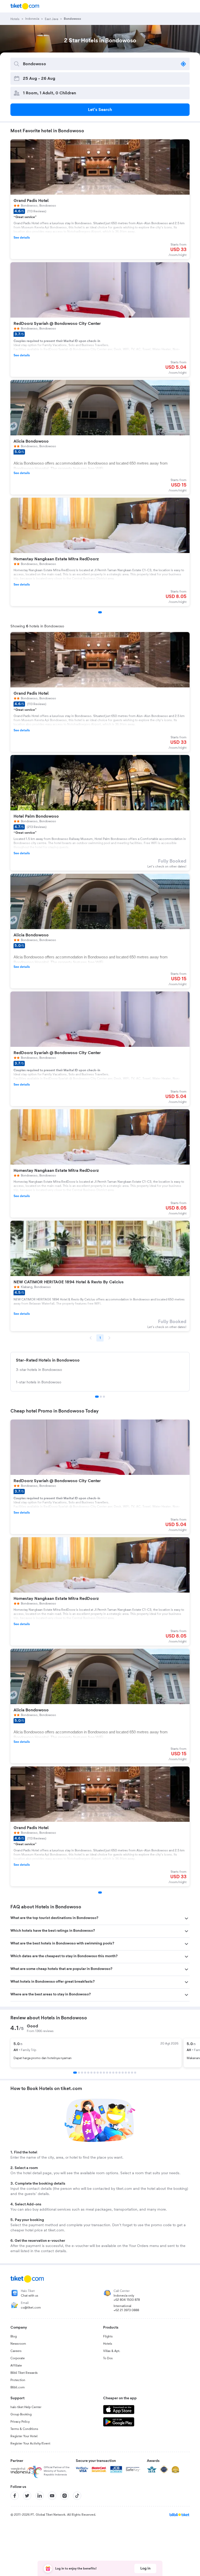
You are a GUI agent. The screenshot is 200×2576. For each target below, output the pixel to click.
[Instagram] (65, 2496)
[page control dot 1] (97, 1397)
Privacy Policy (20, 2422)
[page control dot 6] (91, 2073)
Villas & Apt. (112, 2351)
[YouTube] (52, 2496)
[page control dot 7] (95, 2073)
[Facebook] (15, 2496)
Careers (16, 2351)
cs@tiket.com (31, 2308)
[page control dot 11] (107, 2073)
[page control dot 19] (132, 2073)
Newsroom (18, 2344)
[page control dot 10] (104, 2073)
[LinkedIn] (40, 2496)
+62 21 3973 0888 (126, 2310)
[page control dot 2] (101, 1397)
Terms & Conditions (24, 2429)
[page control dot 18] (129, 2073)
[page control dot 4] (85, 2073)
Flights (108, 2336)
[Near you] (183, 64)
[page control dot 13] (113, 2073)
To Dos (108, 2358)
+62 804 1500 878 (127, 2300)
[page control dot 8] (98, 2073)
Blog (14, 2336)
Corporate (18, 2358)
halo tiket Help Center (26, 2407)
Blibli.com (18, 2387)
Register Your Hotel (24, 2436)
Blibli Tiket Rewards (24, 2373)
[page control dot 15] (120, 2073)
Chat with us (30, 2296)
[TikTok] (77, 2496)
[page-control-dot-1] (100, 612)
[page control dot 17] (126, 2073)
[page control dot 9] (101, 2073)
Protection (18, 2380)
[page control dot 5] (88, 2073)
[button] (100, 1918)
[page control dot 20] (135, 2073)
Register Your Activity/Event (30, 2443)
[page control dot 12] (110, 2073)
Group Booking (21, 2414)
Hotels (108, 2344)
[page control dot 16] (123, 2073)
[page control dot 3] (104, 1397)
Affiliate (16, 2365)
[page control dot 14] (116, 2073)
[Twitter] (27, 2496)
